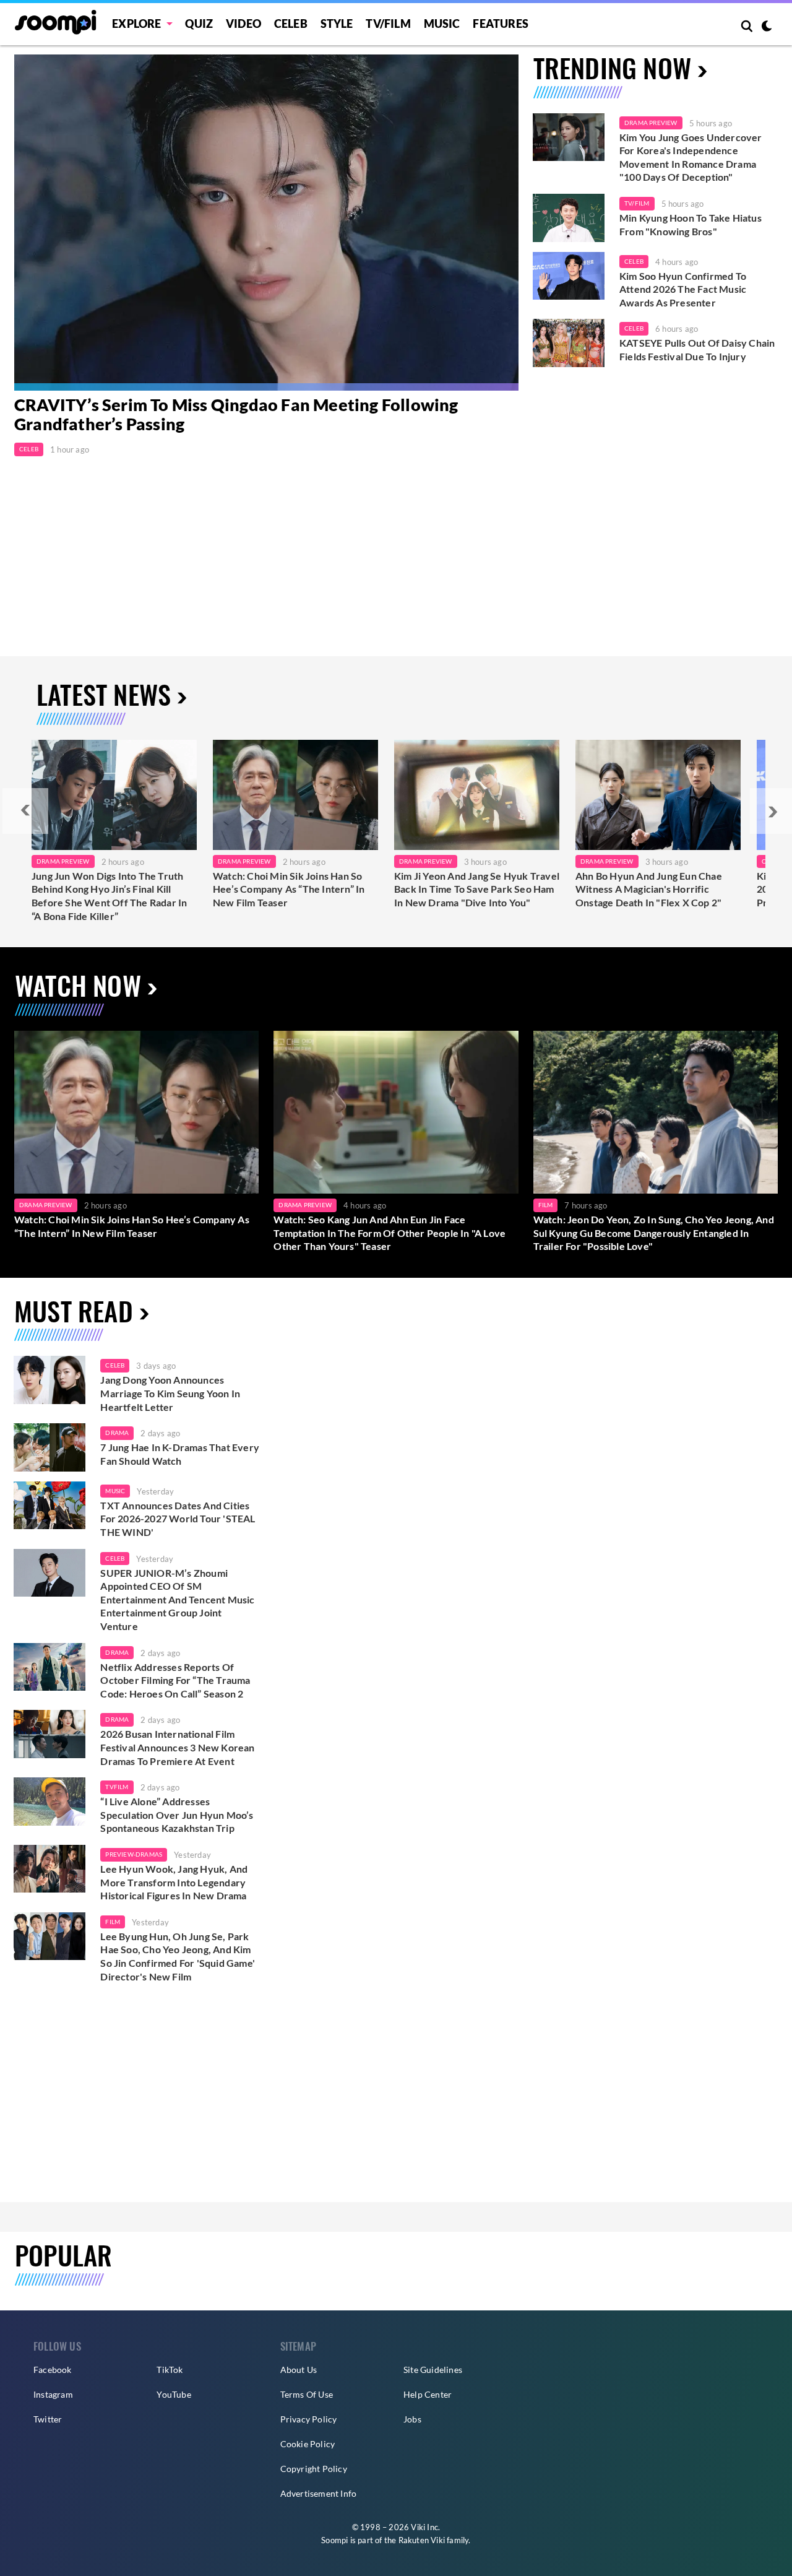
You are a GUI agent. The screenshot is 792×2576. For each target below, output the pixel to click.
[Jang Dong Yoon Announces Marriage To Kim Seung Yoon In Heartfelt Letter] (49, 1380)
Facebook (53, 2370)
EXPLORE (136, 24)
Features (501, 24)
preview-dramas (134, 1854)
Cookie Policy (308, 2444)
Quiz (199, 24)
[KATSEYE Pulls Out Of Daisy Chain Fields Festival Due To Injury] (569, 343)
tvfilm (117, 1787)
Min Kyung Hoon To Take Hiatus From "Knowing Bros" (691, 224)
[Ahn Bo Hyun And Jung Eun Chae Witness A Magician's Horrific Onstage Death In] (658, 795)
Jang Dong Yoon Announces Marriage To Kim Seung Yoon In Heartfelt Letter (170, 1393)
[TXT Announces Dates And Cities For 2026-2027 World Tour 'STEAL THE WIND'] (49, 1506)
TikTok (170, 2370)
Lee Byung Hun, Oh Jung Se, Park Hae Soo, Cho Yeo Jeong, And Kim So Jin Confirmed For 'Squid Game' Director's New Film (178, 1956)
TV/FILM (388, 24)
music (115, 1491)
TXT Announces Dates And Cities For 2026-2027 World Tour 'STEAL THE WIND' (178, 1519)
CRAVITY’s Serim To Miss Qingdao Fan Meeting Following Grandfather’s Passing (236, 415)
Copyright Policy (314, 2469)
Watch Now (78, 985)
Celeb (291, 24)
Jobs (412, 2419)
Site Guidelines (433, 2370)
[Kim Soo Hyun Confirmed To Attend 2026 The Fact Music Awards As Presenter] (569, 276)
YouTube (174, 2394)
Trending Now (612, 67)
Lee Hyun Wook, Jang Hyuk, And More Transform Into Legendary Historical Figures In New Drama (174, 1882)
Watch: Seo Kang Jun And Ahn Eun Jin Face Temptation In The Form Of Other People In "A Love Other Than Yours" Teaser (390, 1233)
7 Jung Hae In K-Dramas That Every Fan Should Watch (180, 1454)
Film (546, 1205)
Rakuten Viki (422, 2540)
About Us (299, 2370)
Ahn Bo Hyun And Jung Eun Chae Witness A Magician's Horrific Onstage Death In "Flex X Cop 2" (649, 889)
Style (337, 24)
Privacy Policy (309, 2419)
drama (117, 1433)
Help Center (428, 2394)
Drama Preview (651, 123)
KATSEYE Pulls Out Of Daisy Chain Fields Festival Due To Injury (697, 349)
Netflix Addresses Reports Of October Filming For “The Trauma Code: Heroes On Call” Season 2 (175, 1680)
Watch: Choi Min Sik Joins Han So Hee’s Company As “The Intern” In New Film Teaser (289, 889)
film (113, 1922)
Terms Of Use (307, 2394)
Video (243, 24)
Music (442, 24)
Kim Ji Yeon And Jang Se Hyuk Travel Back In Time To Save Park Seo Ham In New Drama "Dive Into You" (477, 889)
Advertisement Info (319, 2493)
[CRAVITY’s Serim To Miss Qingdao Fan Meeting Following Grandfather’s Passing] (266, 223)
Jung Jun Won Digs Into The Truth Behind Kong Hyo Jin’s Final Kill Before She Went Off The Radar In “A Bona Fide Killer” (109, 896)
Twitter (48, 2419)
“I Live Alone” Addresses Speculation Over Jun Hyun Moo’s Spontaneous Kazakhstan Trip (177, 1815)
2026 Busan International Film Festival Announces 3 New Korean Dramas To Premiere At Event (177, 1747)
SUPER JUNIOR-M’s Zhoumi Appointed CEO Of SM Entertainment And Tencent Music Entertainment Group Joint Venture (177, 1599)
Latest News (104, 694)
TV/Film (637, 203)
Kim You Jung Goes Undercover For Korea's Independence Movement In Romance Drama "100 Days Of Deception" (691, 157)
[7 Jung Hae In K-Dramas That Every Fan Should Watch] (49, 1447)
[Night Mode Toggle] (767, 27)
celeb (115, 1365)
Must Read (74, 1310)
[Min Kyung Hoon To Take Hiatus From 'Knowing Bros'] (569, 218)
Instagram (53, 2394)
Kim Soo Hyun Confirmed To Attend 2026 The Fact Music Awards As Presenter (683, 289)
